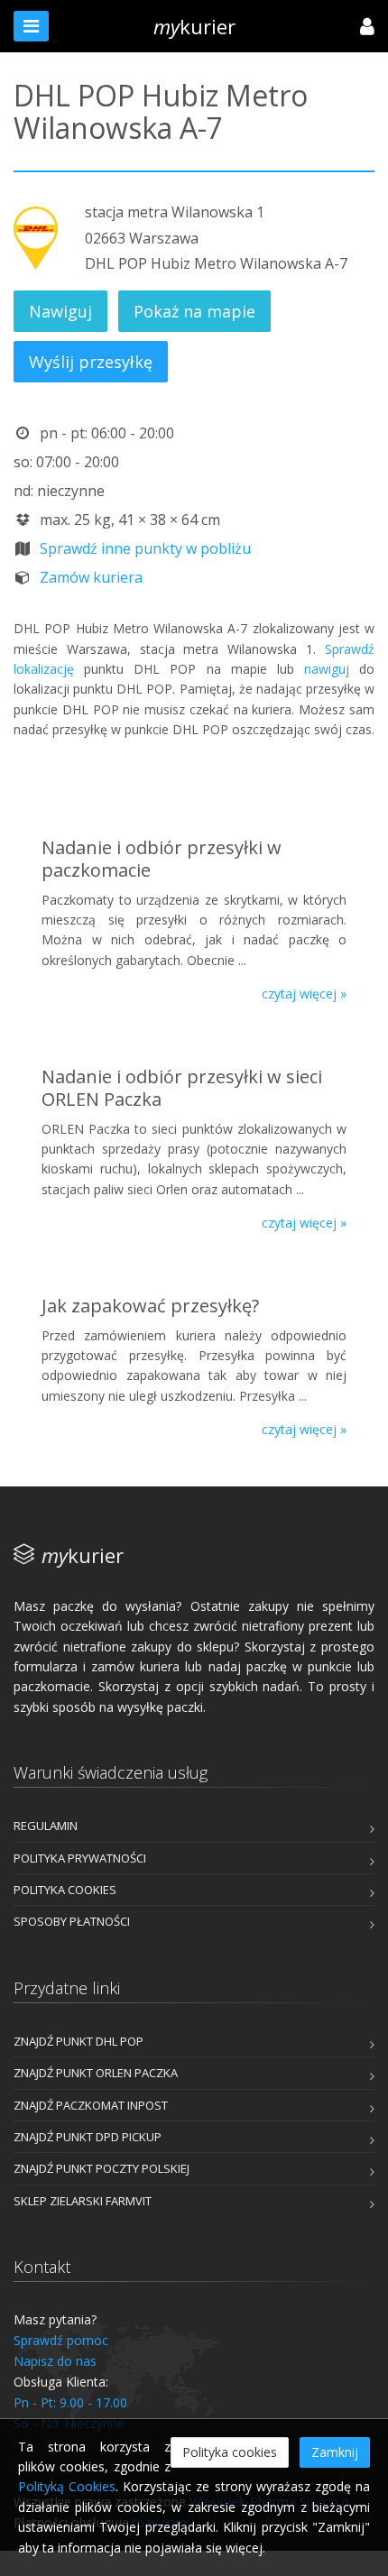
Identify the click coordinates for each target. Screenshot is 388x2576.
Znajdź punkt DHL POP (79, 2041)
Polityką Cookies (67, 2486)
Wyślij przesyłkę (91, 362)
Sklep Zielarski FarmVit (83, 2201)
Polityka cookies (65, 1890)
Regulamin (46, 1826)
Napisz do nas (55, 2361)
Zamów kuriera (91, 577)
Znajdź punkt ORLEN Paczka (96, 2073)
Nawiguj (60, 311)
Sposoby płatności (72, 1921)
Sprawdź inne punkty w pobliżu (145, 548)
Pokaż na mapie (194, 311)
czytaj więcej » (304, 994)
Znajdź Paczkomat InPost (91, 2105)
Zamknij (335, 2452)
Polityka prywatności (80, 1858)
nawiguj (327, 669)
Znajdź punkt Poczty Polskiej (102, 2168)
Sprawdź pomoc (61, 2340)
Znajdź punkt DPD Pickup (88, 2137)
